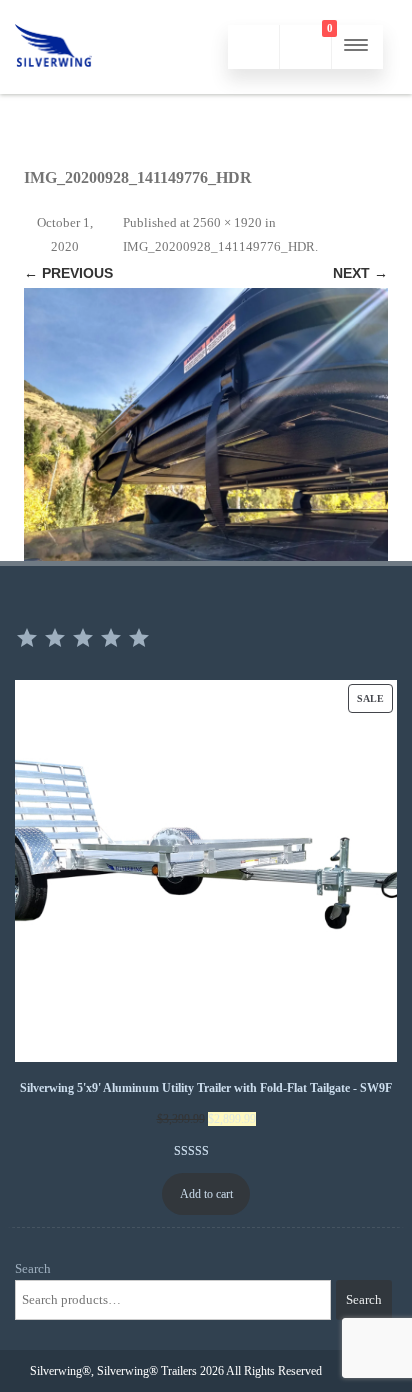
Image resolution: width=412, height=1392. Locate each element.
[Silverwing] (53, 86)
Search (33, 1268)
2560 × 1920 (227, 222)
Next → (360, 273)
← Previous (68, 273)
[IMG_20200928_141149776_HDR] (206, 424)
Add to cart (206, 1194)
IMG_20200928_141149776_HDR (219, 246)
